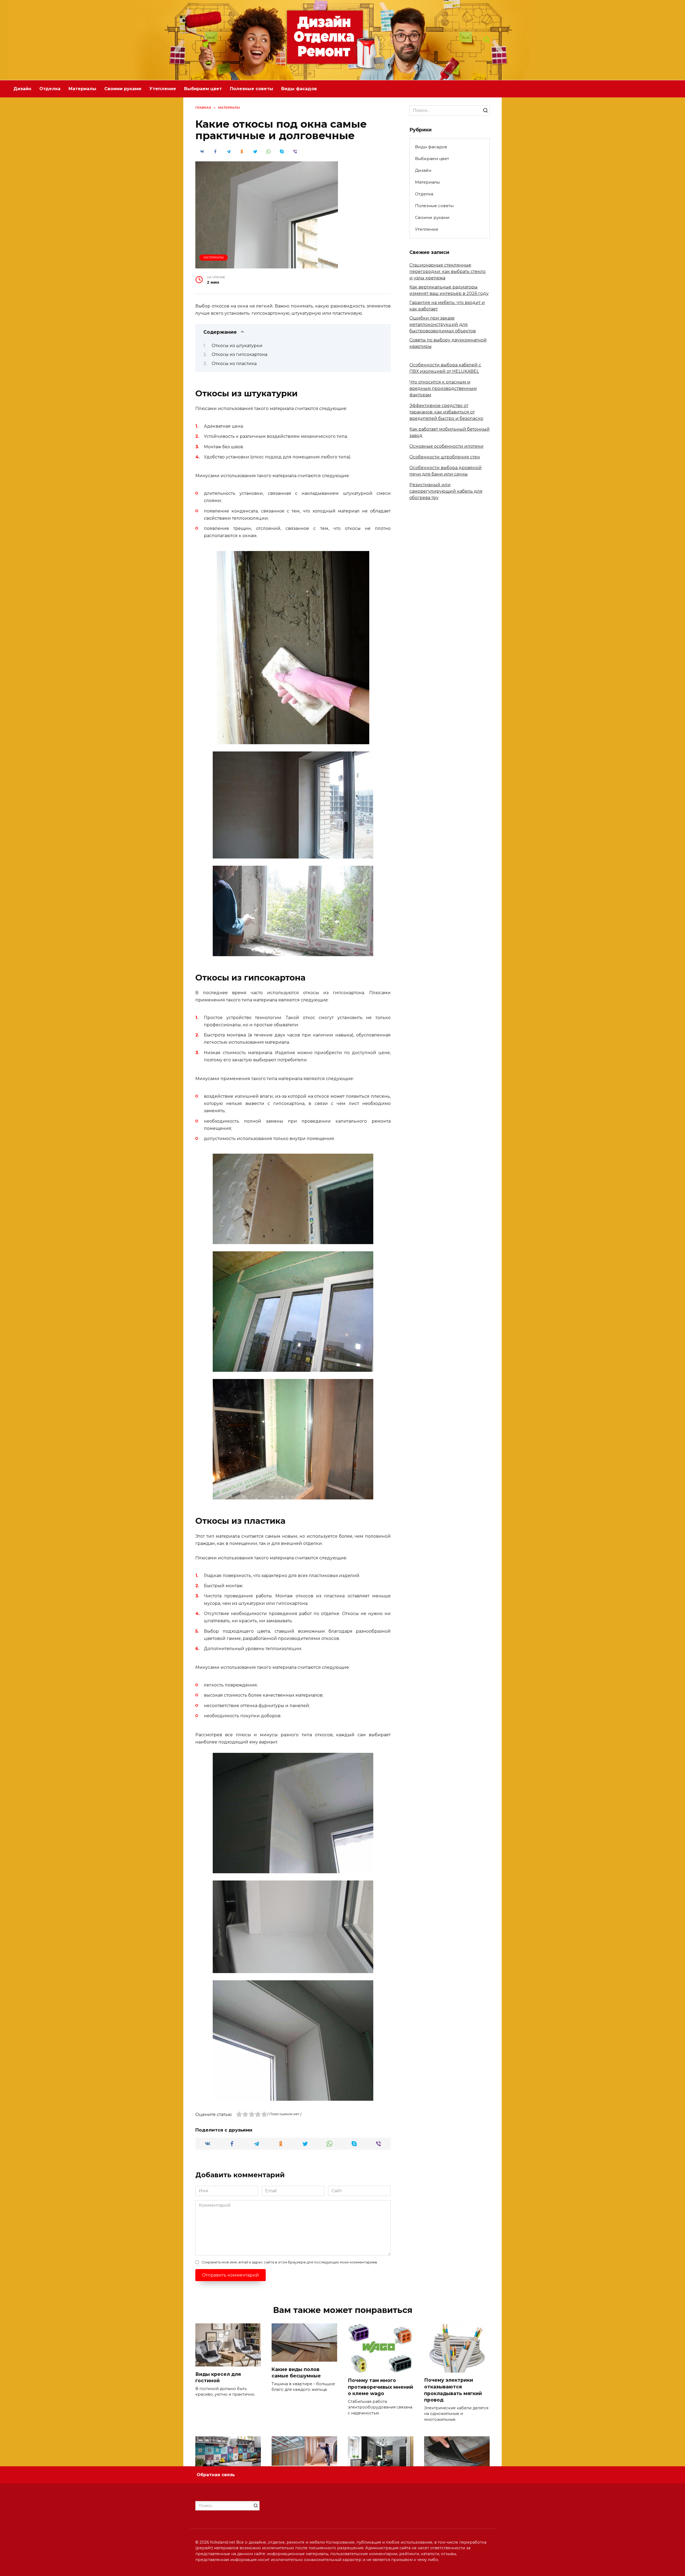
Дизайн (22, 89)
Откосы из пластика (234, 364)
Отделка (50, 89)
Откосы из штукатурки (237, 346)
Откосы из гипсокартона (239, 354)
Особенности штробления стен (445, 457)
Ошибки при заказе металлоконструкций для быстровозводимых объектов (443, 324)
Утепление (163, 89)
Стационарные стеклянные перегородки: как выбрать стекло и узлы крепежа (448, 271)
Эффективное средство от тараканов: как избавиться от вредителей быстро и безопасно (446, 412)
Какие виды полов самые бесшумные (296, 2372)
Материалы (82, 89)
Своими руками (123, 89)
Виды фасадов (299, 89)
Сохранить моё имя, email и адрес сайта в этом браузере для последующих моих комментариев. (290, 2262)
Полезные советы (252, 89)
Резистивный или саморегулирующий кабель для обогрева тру (446, 491)
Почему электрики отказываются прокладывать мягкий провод (453, 2390)
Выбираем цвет (203, 89)
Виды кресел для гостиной (218, 2377)
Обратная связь (216, 2475)
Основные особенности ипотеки (446, 446)
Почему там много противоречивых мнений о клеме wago (380, 2387)
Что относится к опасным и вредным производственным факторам (443, 388)
